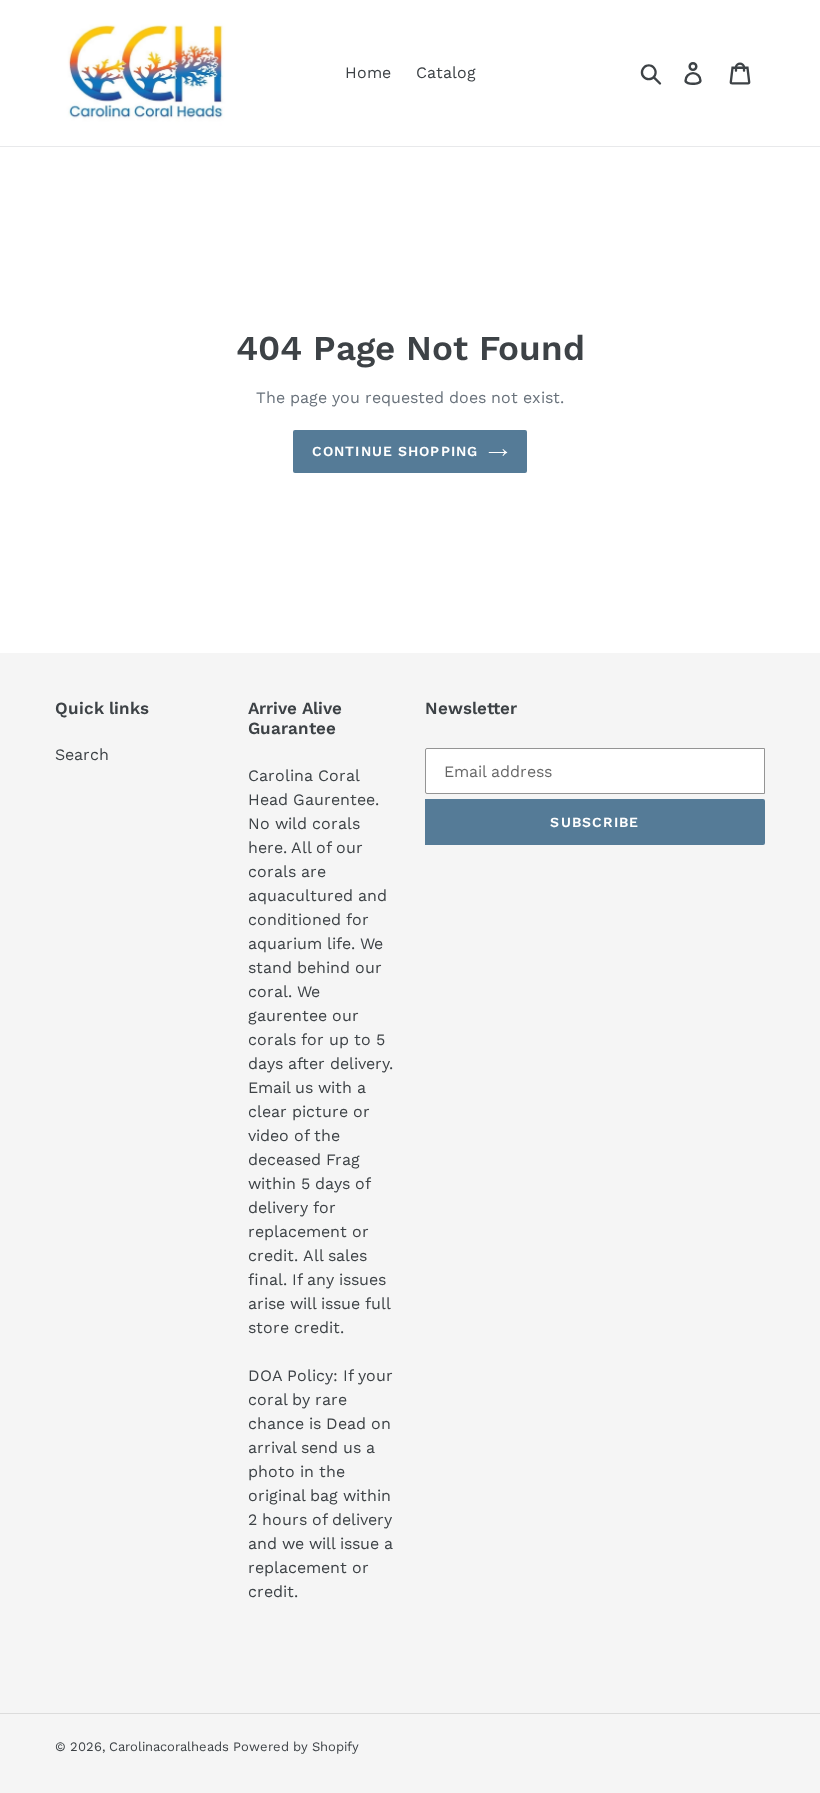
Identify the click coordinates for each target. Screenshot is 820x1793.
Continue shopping (395, 451)
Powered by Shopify (296, 1746)
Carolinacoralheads (171, 1746)
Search (82, 754)
